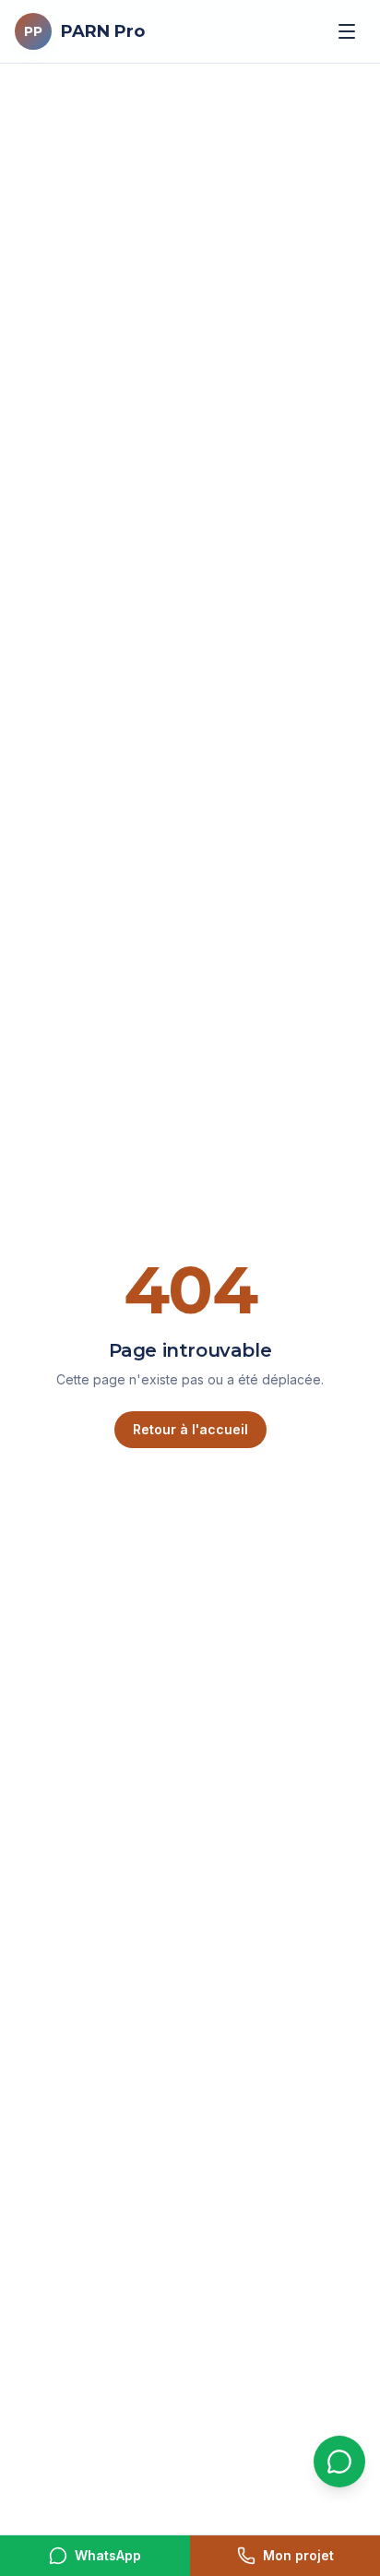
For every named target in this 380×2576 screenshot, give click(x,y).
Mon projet (298, 2555)
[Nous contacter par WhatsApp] (339, 2462)
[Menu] (347, 31)
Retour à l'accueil (190, 1429)
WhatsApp (108, 2555)
